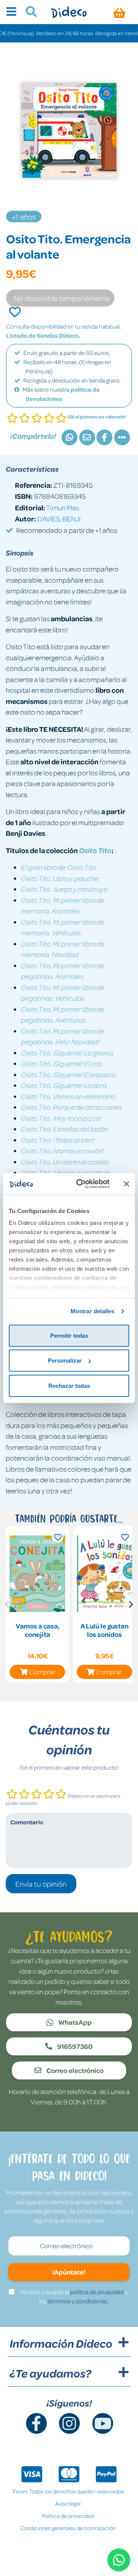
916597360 (74, 2046)
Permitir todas (69, 1335)
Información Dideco (61, 2343)
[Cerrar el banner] (127, 1184)
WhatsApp (74, 2022)
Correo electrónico (74, 2070)
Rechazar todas (69, 1385)
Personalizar (65, 1360)
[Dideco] (69, 12)
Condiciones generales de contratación (68, 2528)
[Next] (130, 1604)
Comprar (42, 1672)
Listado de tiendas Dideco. (43, 335)
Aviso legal (68, 2503)
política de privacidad (97, 2292)
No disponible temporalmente (62, 298)
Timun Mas (62, 507)
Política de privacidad (68, 2516)
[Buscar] (28, 13)
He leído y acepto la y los (74, 2296)
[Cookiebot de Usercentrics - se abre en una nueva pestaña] (81, 1184)
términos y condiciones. (78, 2301)
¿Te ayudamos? (50, 2373)
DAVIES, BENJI (59, 519)
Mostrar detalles (93, 1311)
